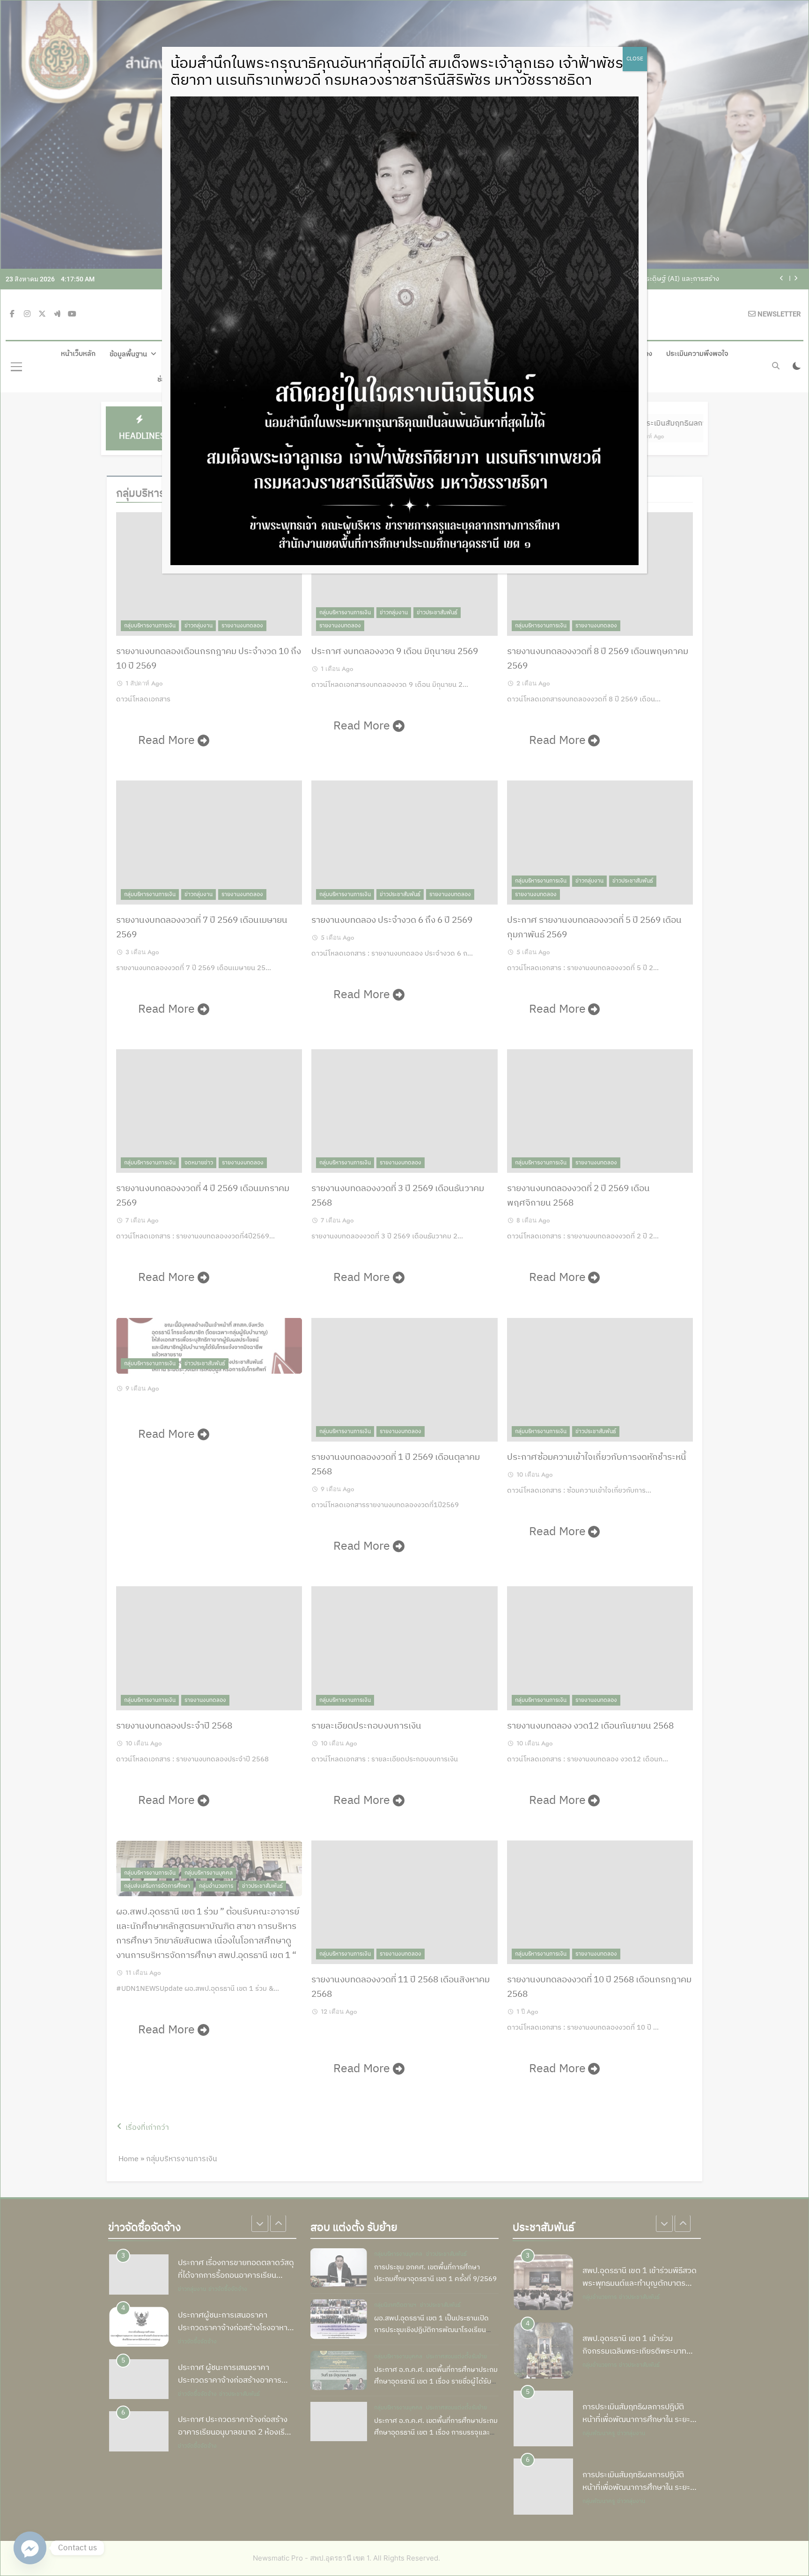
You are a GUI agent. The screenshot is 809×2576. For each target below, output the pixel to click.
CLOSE (635, 59)
